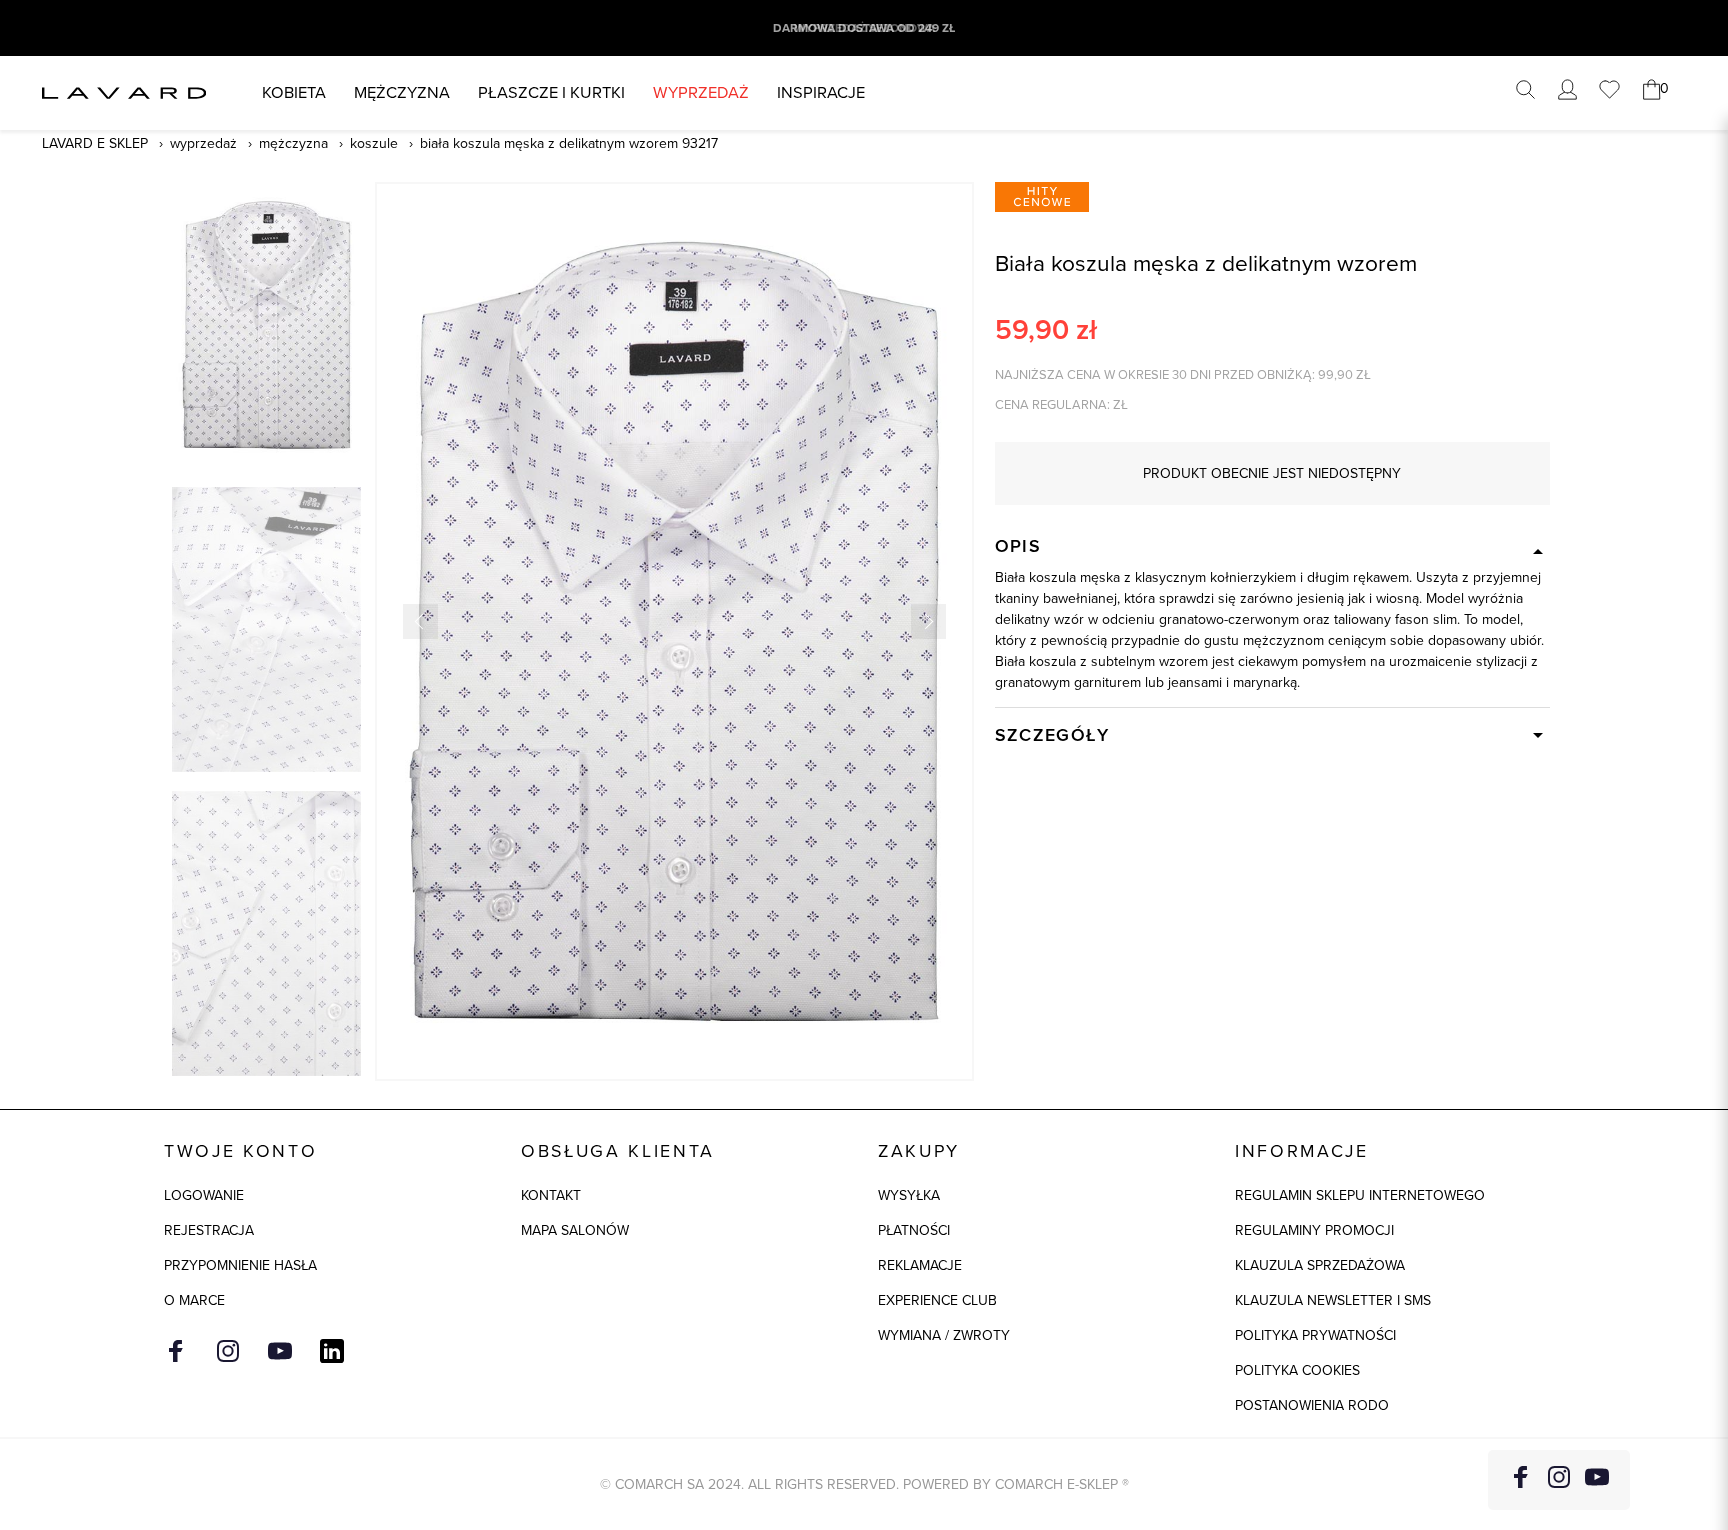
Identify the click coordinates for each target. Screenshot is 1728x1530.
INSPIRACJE (821, 92)
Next (928, 621)
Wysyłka (909, 1195)
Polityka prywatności (1315, 1335)
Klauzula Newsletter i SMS (1333, 1300)
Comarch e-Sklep (1056, 1484)
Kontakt (551, 1195)
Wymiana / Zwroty (944, 1335)
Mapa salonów (575, 1230)
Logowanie (204, 1195)
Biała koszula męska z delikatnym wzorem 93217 (569, 143)
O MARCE (194, 1300)
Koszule (374, 143)
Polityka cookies (1297, 1370)
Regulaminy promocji (1314, 1230)
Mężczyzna (402, 92)
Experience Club (937, 1300)
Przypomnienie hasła (240, 1265)
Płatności (914, 1230)
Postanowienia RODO (1312, 1405)
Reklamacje (920, 1265)
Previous (420, 621)
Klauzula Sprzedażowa (1320, 1265)
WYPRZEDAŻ (701, 92)
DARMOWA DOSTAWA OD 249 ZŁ (864, 28)
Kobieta (294, 92)
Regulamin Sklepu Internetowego (1360, 1195)
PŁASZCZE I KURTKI (551, 92)
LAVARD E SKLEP (95, 143)
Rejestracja (209, 1230)
